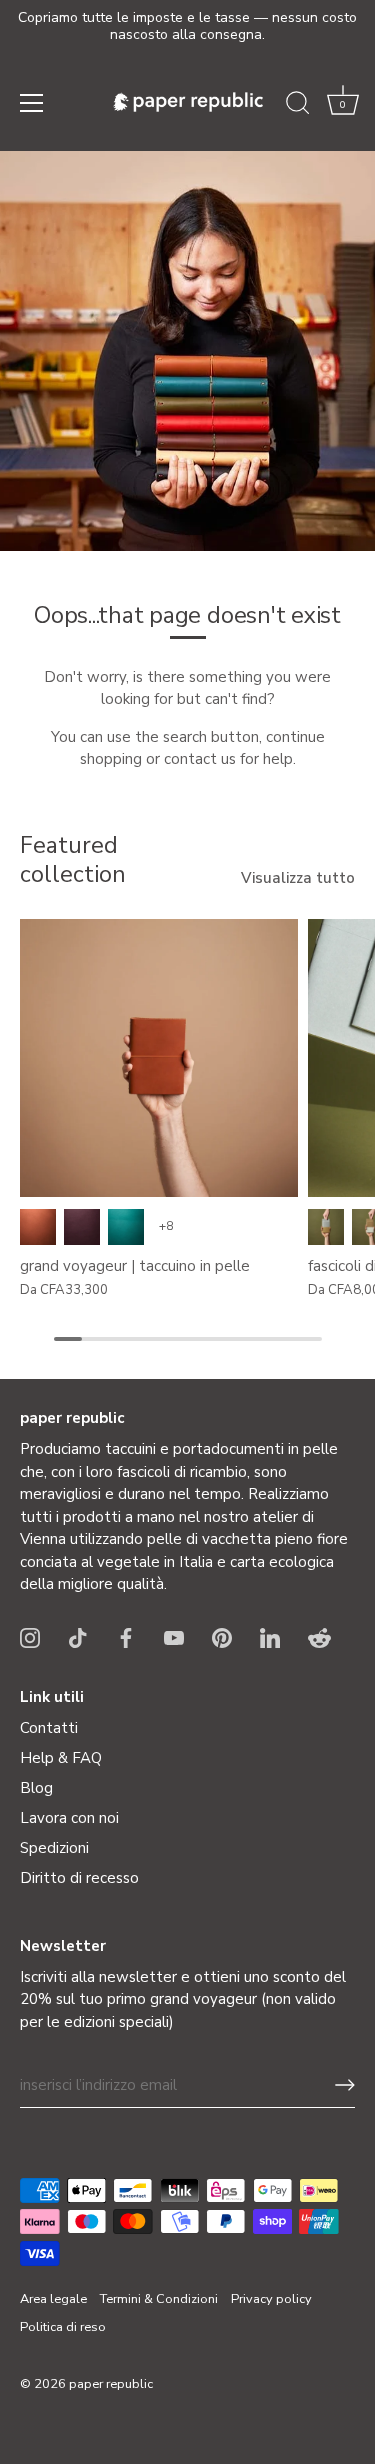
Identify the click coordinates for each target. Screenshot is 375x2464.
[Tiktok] (78, 1637)
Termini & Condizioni (159, 2299)
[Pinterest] (222, 1637)
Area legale (53, 2299)
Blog (36, 1788)
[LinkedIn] (270, 1637)
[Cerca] (298, 106)
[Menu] (32, 103)
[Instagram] (30, 1637)
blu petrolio (126, 1227)
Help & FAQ (61, 1758)
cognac (38, 1227)
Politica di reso (63, 2327)
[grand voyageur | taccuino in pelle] (159, 1058)
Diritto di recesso (79, 1878)
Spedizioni (54, 1848)
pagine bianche (326, 1227)
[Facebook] (126, 1637)
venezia (82, 1227)
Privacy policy (271, 2299)
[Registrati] (345, 2085)
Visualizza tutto (298, 878)
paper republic (111, 2384)
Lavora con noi (69, 1818)
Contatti (49, 1728)
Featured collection (73, 859)
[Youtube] (174, 1637)
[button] (343, 106)
